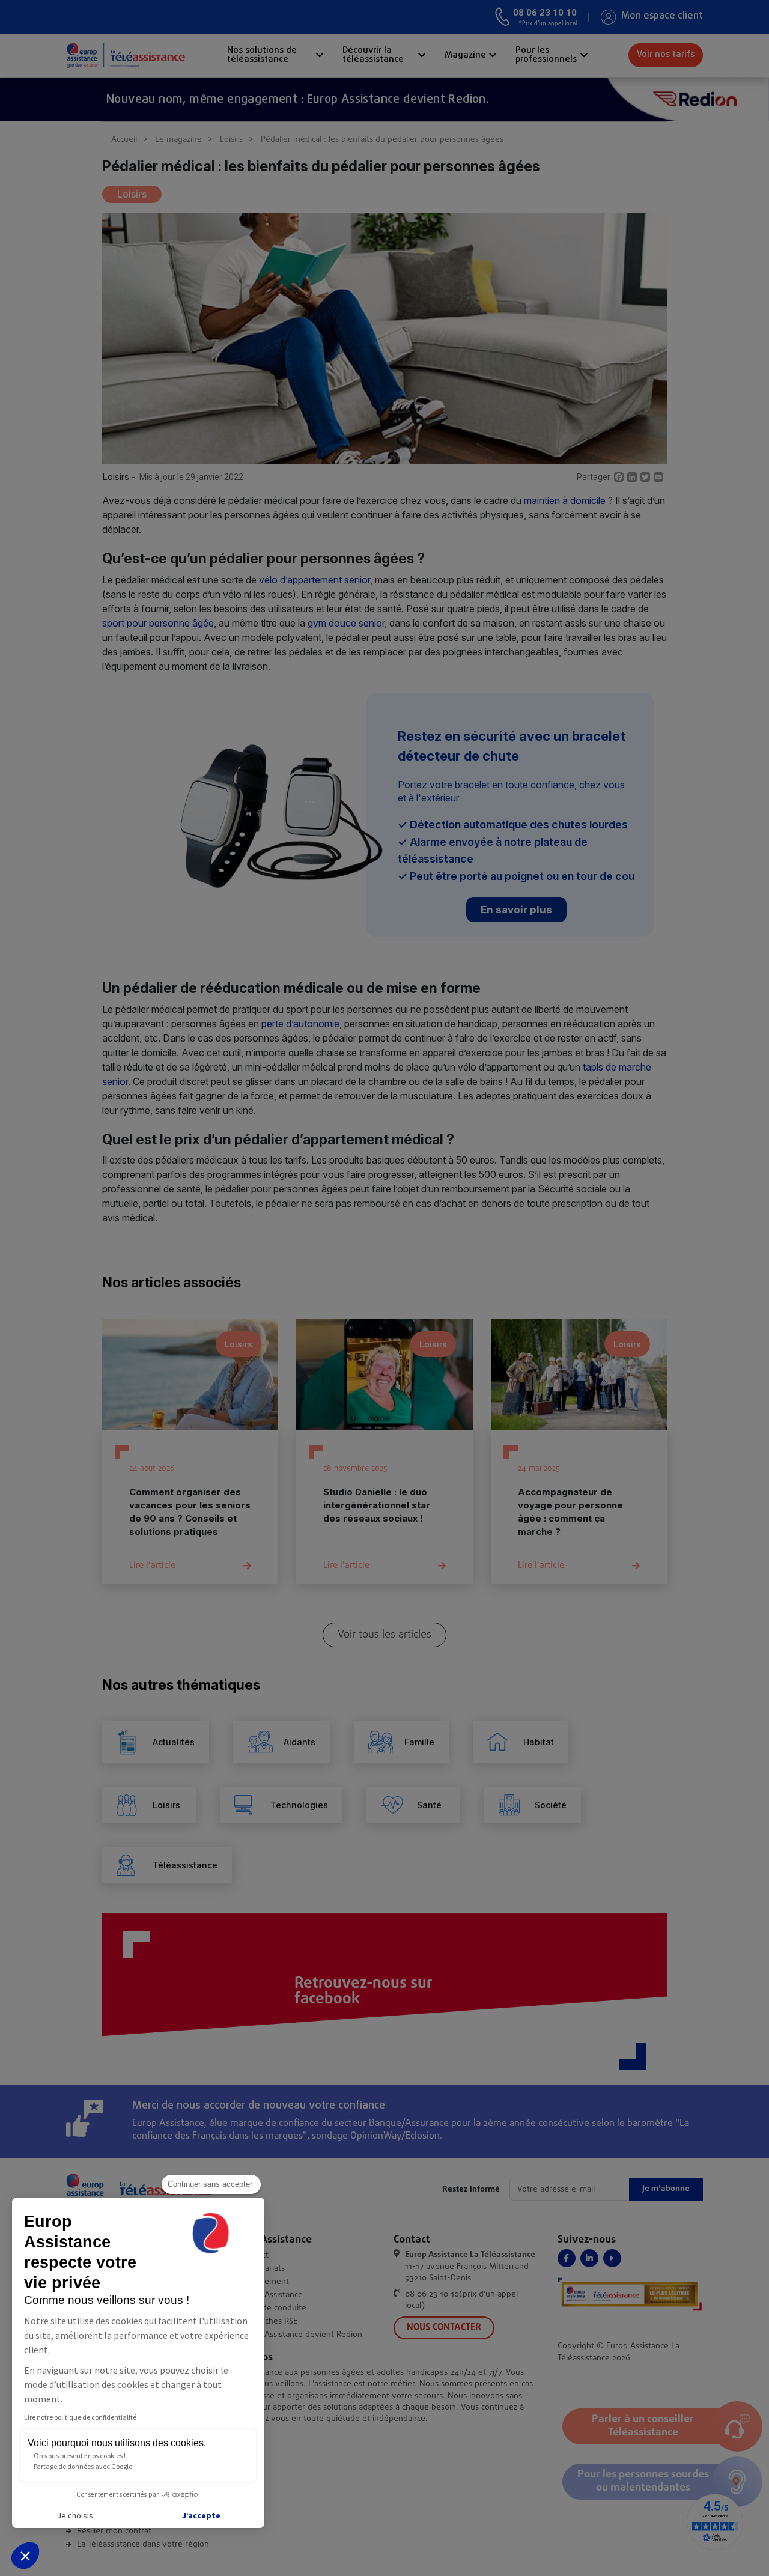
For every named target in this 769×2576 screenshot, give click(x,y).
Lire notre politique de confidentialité (80, 2417)
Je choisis (75, 2515)
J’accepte (201, 2515)
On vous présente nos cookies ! (80, 2456)
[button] (25, 2556)
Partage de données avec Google (83, 2466)
